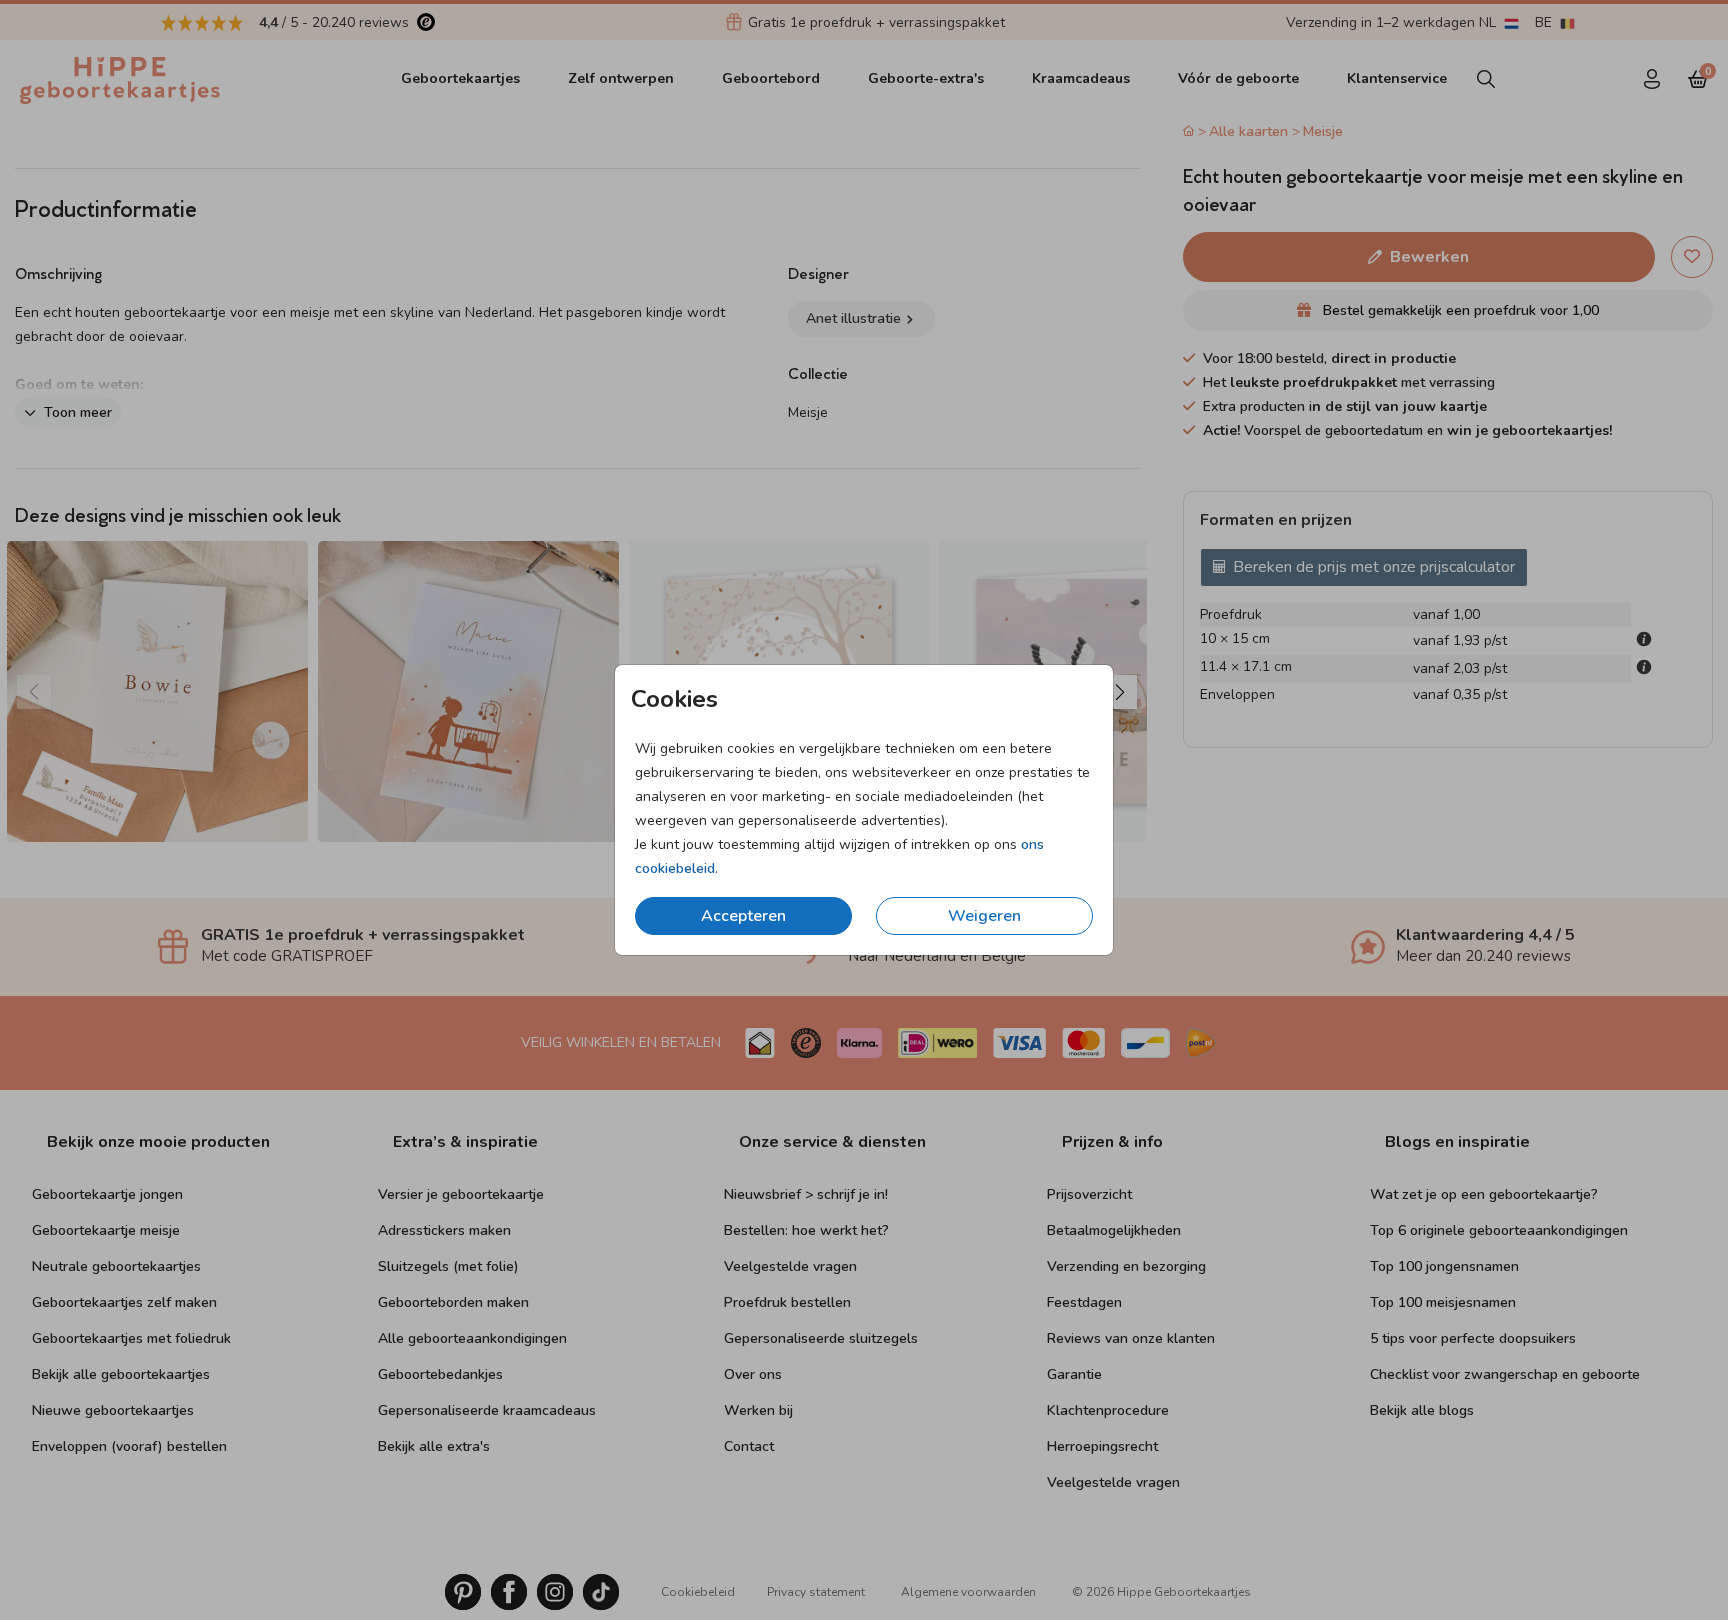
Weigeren (984, 916)
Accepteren (743, 916)
